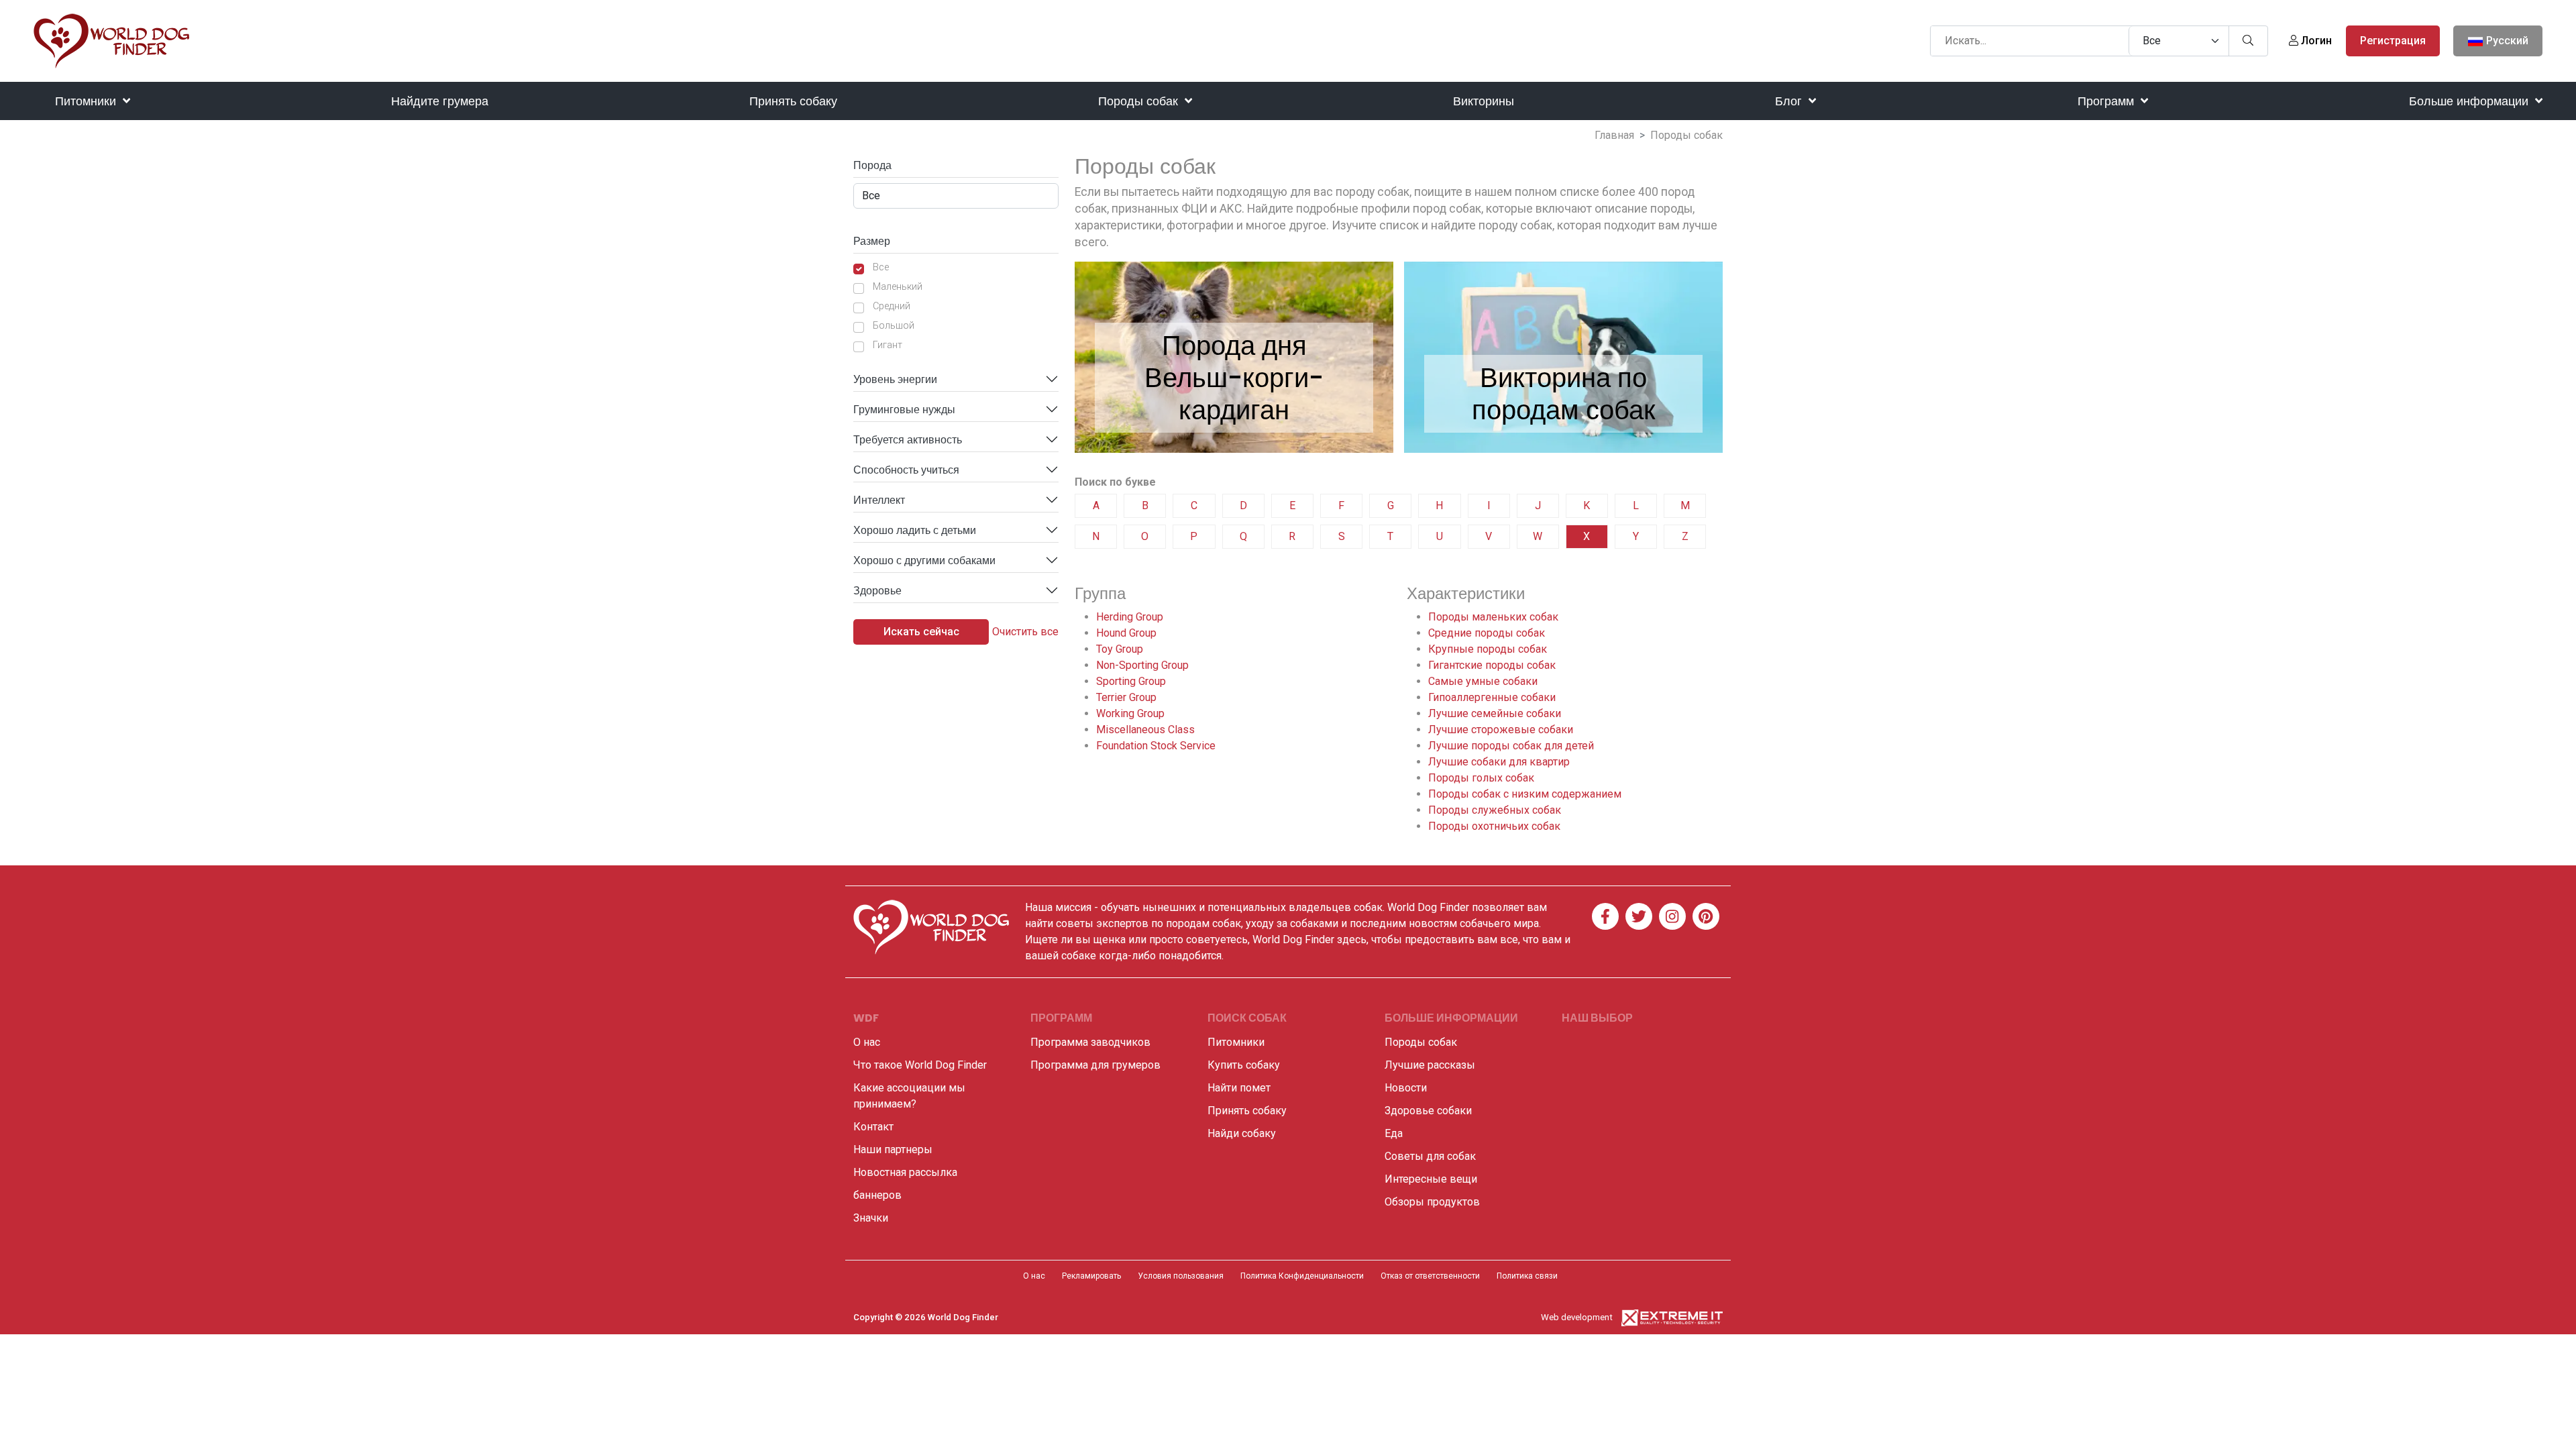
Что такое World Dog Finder (920, 1065)
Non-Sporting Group (1142, 665)
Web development (1577, 1317)
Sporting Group (1131, 681)
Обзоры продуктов (1432, 1202)
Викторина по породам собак (1564, 394)
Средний (892, 306)
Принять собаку (793, 101)
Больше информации (2470, 101)
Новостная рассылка (905, 1172)
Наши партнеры (893, 1149)
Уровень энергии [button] (895, 379)
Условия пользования (1181, 1276)
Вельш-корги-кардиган (1234, 394)
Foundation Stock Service (1156, 746)
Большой (894, 326)
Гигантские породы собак (1492, 665)
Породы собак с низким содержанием (1525, 794)
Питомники (87, 101)
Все (881, 267)
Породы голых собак (1481, 778)
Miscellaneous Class (1145, 730)
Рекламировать (1091, 1276)
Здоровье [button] (877, 591)
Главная (1614, 135)
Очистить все (1025, 632)
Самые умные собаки (1483, 681)
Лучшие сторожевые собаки (1501, 730)
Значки (871, 1218)
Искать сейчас (921, 632)
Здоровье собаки (1428, 1111)
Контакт (873, 1127)
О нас (867, 1042)
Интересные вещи (1431, 1179)
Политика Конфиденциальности (1302, 1276)
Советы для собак (1430, 1156)
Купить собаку (1244, 1065)
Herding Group (1130, 617)
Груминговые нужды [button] (904, 410)
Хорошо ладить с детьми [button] (915, 530)
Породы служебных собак (1495, 810)
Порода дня (1234, 345)
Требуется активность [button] (908, 440)
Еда (1394, 1133)
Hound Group (1126, 633)
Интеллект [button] (879, 500)
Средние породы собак (1487, 633)
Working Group (1130, 713)
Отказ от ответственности (1430, 1276)
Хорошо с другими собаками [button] (924, 560)
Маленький (898, 287)
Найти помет (1239, 1088)
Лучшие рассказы (1430, 1065)
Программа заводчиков (1090, 1042)
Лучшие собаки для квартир (1499, 762)
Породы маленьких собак (1493, 617)
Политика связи (1527, 1276)
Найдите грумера (440, 101)
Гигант (888, 345)
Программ (2107, 101)
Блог (1790, 101)
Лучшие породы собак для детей (1511, 746)
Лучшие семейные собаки (1495, 713)
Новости (1406, 1088)
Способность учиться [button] (906, 470)
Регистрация (2393, 41)
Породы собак (1140, 101)
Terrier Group (1126, 697)
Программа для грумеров (1095, 1065)
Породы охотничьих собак (1494, 826)
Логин (2315, 41)
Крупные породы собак (1488, 649)
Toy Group (1120, 649)
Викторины (1484, 101)
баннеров (877, 1195)
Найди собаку (1242, 1133)
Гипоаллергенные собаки (1492, 697)
